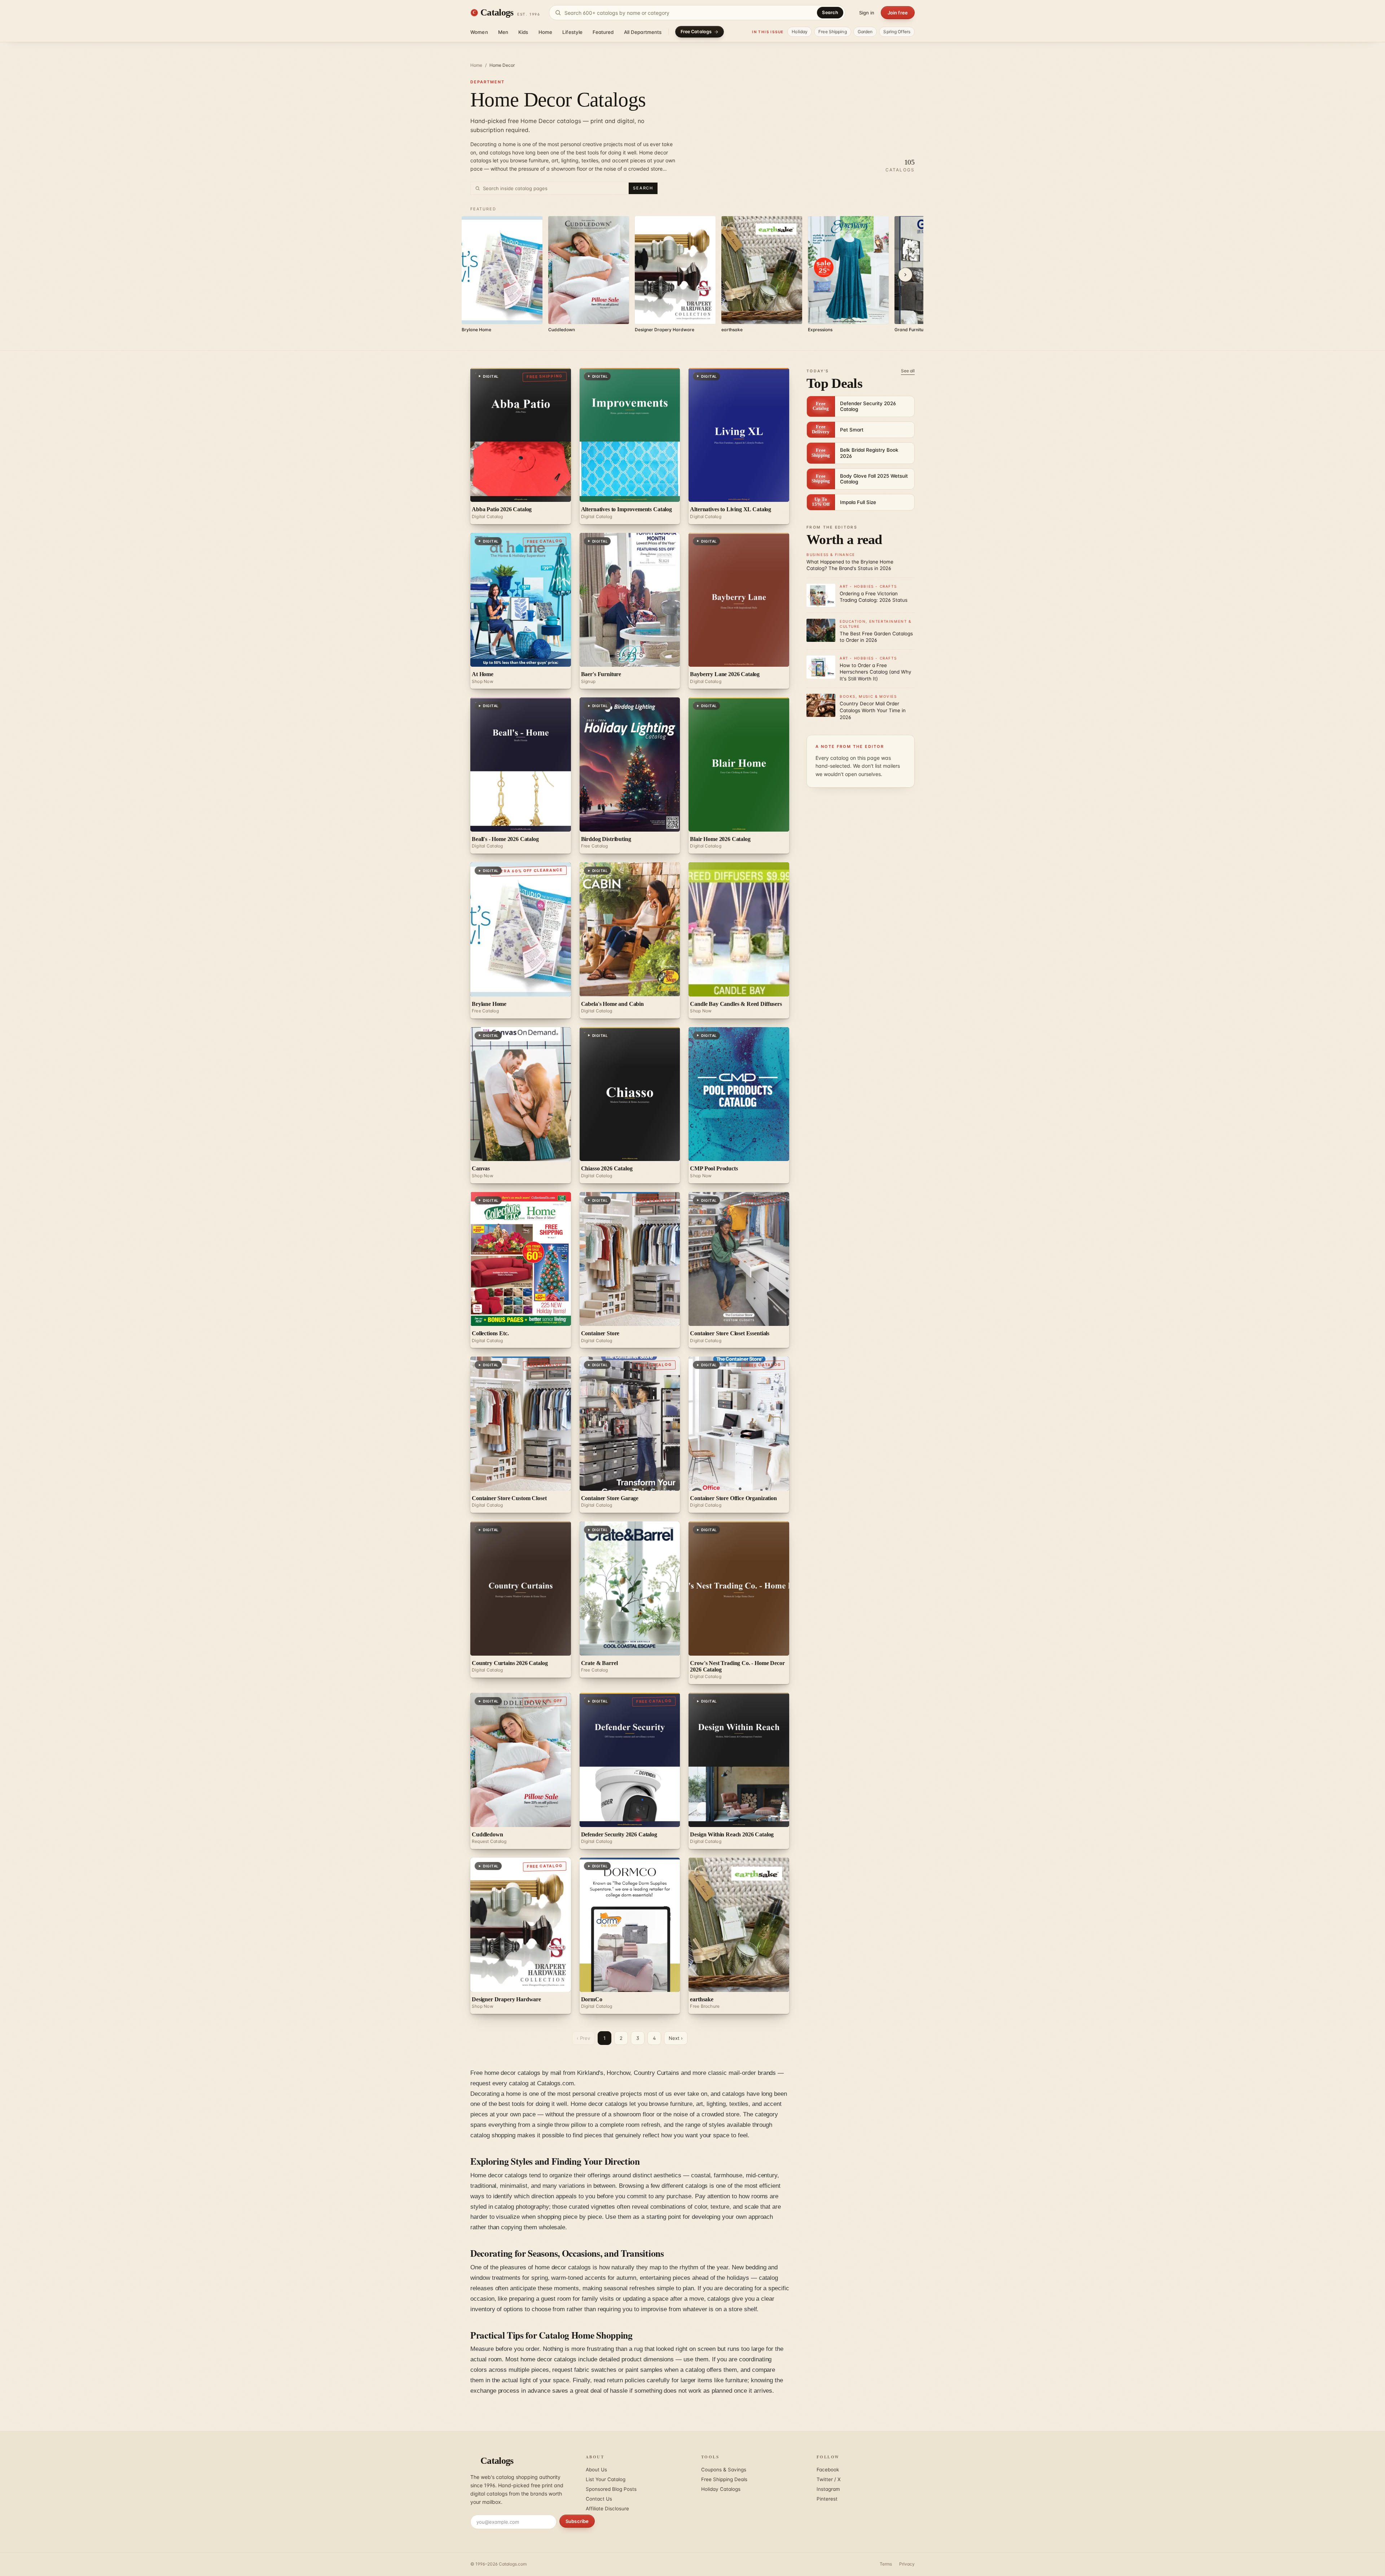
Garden (865, 32)
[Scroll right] (905, 275)
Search (830, 12)
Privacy (907, 2564)
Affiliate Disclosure (607, 2509)
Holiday (800, 32)
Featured (603, 32)
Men (503, 32)
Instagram (828, 2489)
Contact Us (599, 2499)
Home (546, 32)
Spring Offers (897, 32)
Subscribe (577, 2521)
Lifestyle (572, 32)
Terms (886, 2564)
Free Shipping (833, 32)
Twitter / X (829, 2479)
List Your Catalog (606, 2479)
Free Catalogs (696, 32)
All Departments (643, 32)
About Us (596, 2470)
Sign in (867, 13)
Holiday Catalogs (721, 2489)
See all (908, 371)
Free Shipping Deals (724, 2479)
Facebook (828, 2470)
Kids (523, 32)
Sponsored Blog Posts (611, 2489)
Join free (898, 13)
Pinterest (827, 2499)
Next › (676, 2038)
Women (479, 32)
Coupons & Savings (724, 2470)
